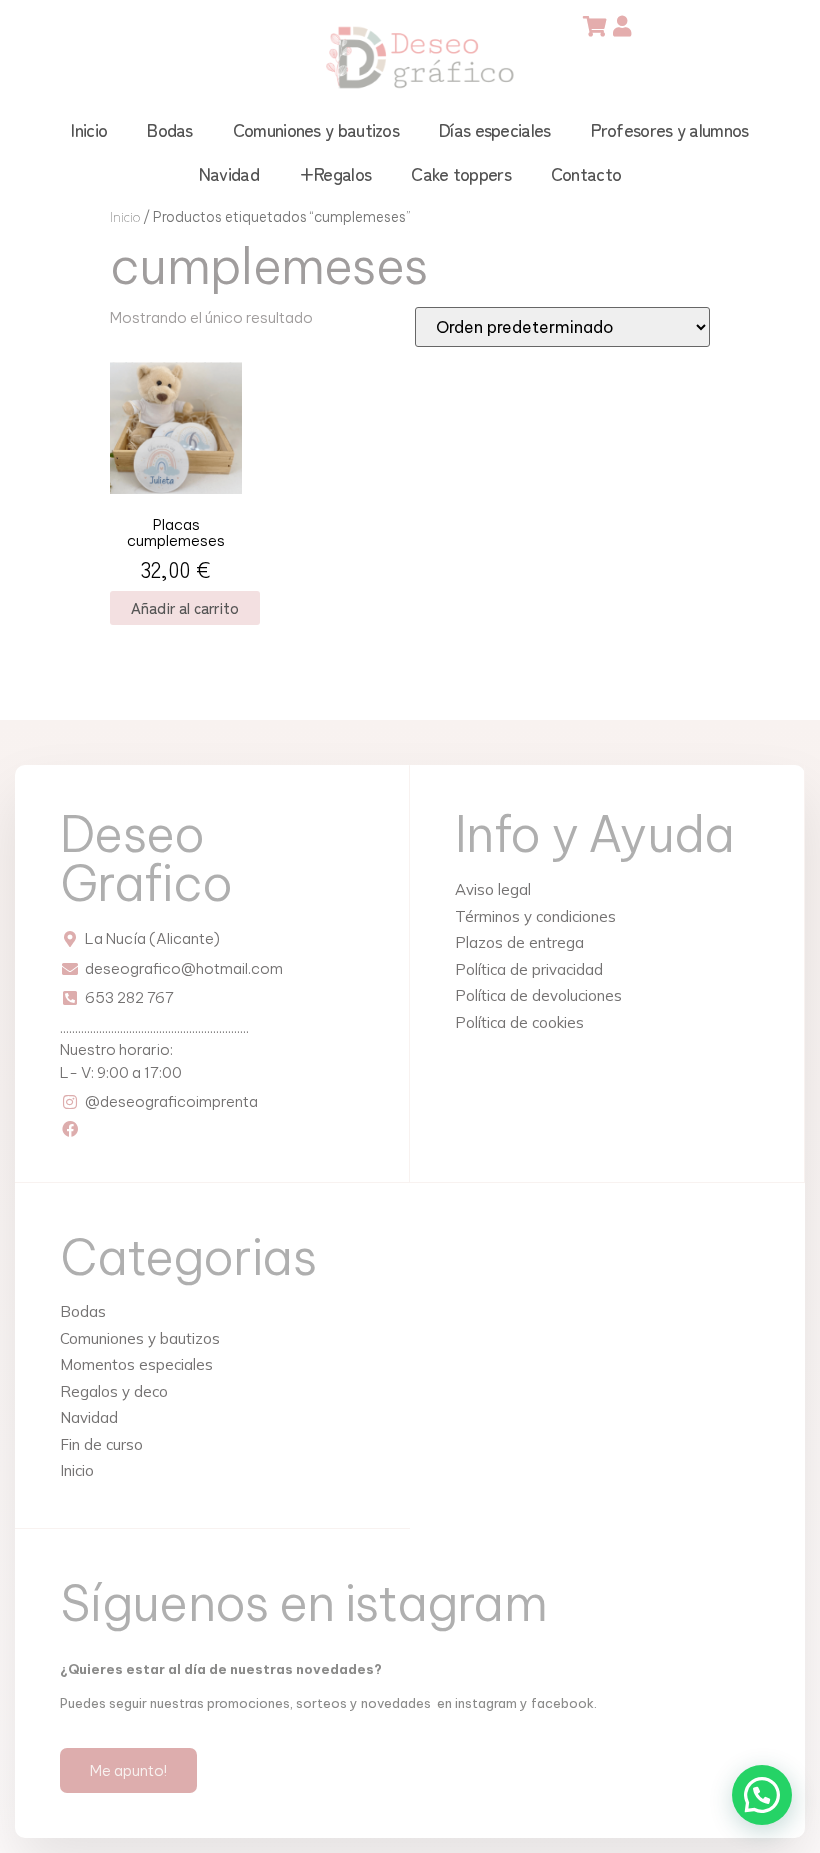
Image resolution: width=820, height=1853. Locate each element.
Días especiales (495, 129)
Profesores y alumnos (670, 129)
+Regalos (335, 173)
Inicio (89, 129)
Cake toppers (461, 173)
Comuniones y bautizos (316, 129)
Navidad (229, 173)
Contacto (586, 173)
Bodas (170, 129)
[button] (762, 1795)
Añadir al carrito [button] (185, 607)
